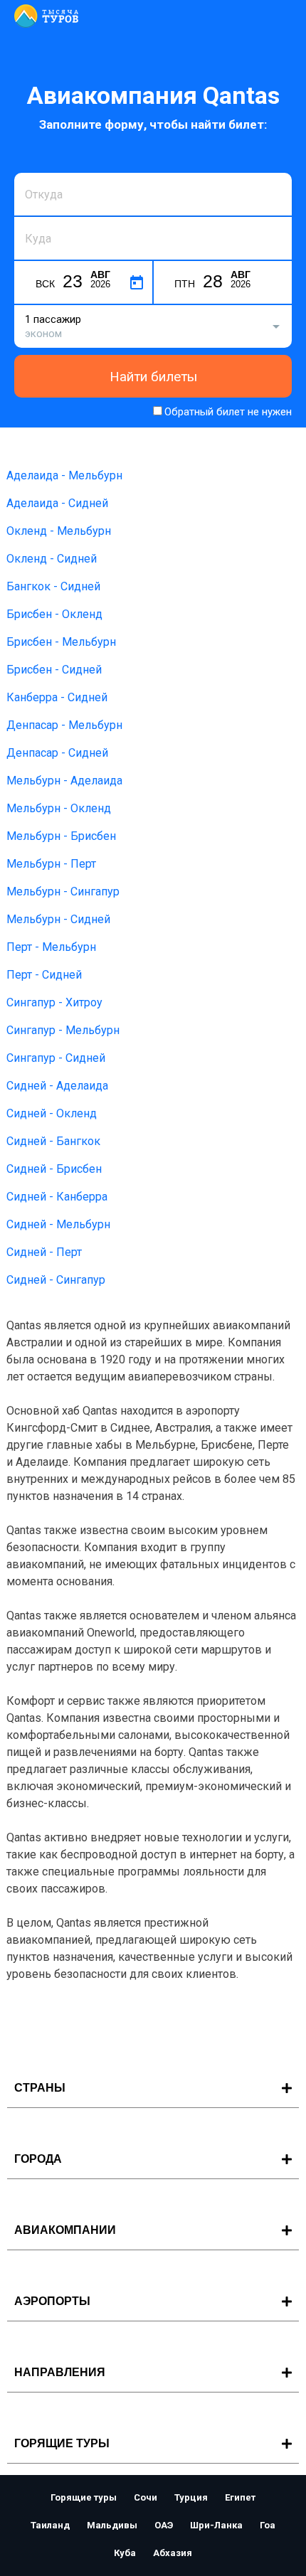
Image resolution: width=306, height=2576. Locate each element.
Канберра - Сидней (57, 697)
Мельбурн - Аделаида (64, 781)
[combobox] (153, 194)
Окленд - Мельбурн (59, 531)
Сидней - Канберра (57, 1197)
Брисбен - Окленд (54, 614)
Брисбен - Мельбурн (61, 642)
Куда (36, 215)
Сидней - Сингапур (56, 1280)
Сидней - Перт (44, 1252)
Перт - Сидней (44, 975)
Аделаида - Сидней (57, 503)
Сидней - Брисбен (54, 1169)
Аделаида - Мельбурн (64, 475)
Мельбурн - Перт (51, 864)
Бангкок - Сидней (53, 586)
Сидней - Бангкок (53, 1141)
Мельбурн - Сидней (58, 919)
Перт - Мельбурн (51, 947)
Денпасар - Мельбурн (64, 725)
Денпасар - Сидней (57, 753)
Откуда (41, 171)
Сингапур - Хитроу (54, 1002)
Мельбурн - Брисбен (61, 836)
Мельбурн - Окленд (59, 808)
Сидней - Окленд (52, 1113)
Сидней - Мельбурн (58, 1224)
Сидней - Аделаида (57, 1086)
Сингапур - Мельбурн (63, 1030)
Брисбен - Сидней (54, 670)
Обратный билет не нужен (228, 412)
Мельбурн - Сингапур (63, 892)
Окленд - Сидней (52, 559)
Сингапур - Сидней (56, 1058)
